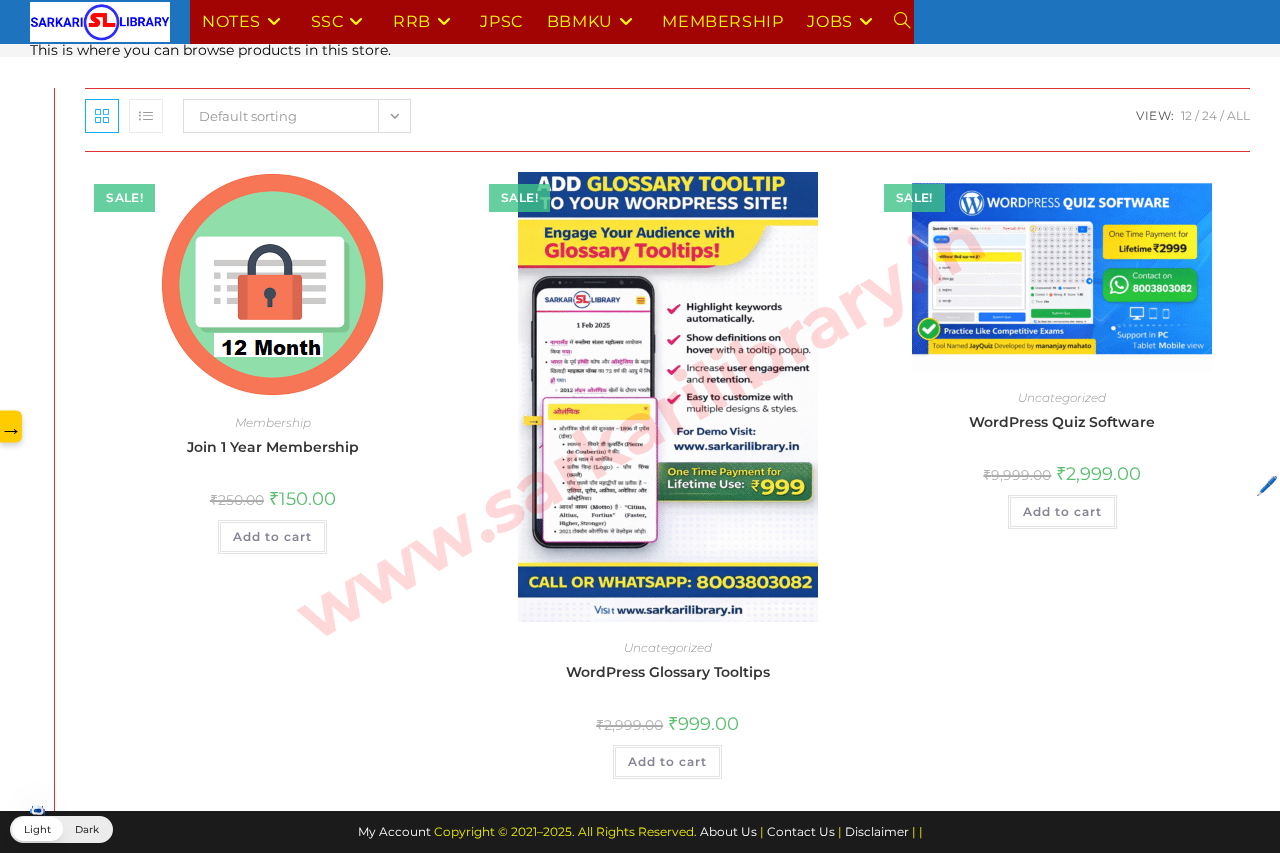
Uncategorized (668, 647)
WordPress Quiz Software (1062, 422)
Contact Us (801, 831)
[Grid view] (102, 116)
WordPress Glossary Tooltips (668, 672)
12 (1186, 115)
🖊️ (1267, 486)
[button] (61, 829)
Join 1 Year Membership (273, 447)
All (1238, 115)
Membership (273, 422)
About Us (728, 831)
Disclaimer (877, 831)
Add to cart (272, 536)
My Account (394, 831)
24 (1209, 115)
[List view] (146, 116)
